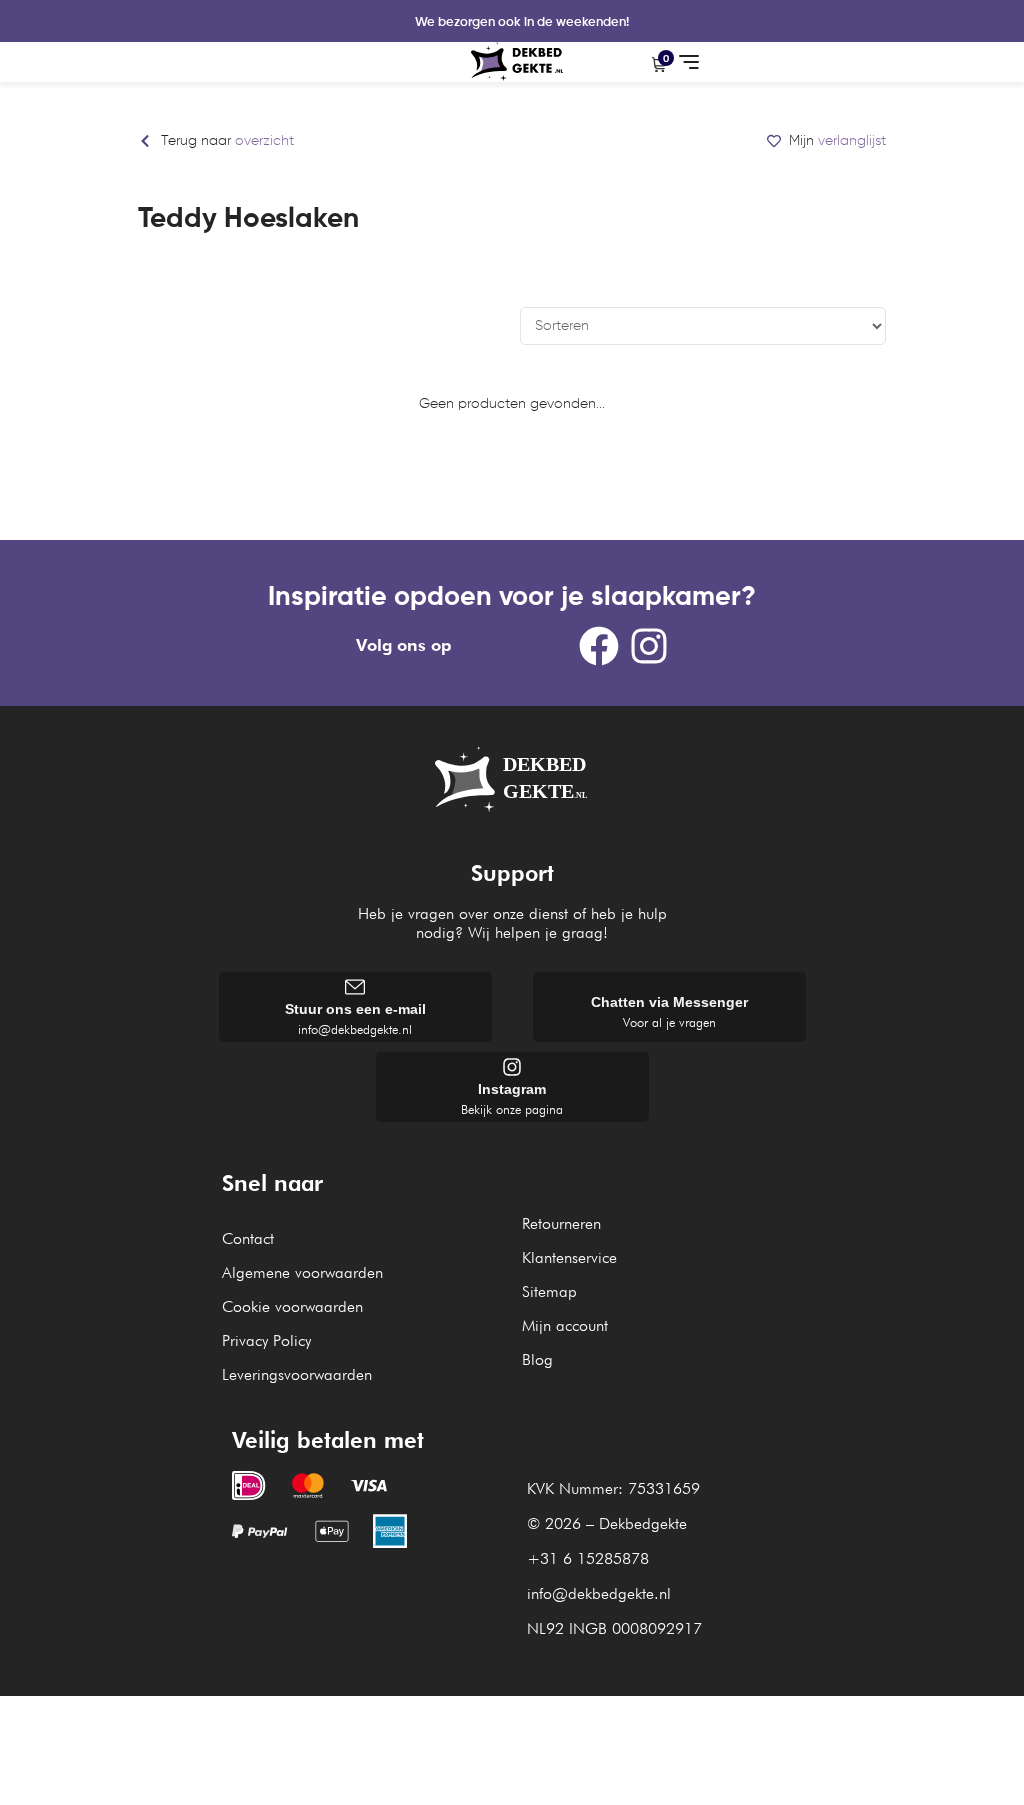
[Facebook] (599, 646)
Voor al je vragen (669, 1022)
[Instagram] (649, 646)
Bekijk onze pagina (512, 1109)
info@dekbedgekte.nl (355, 1029)
